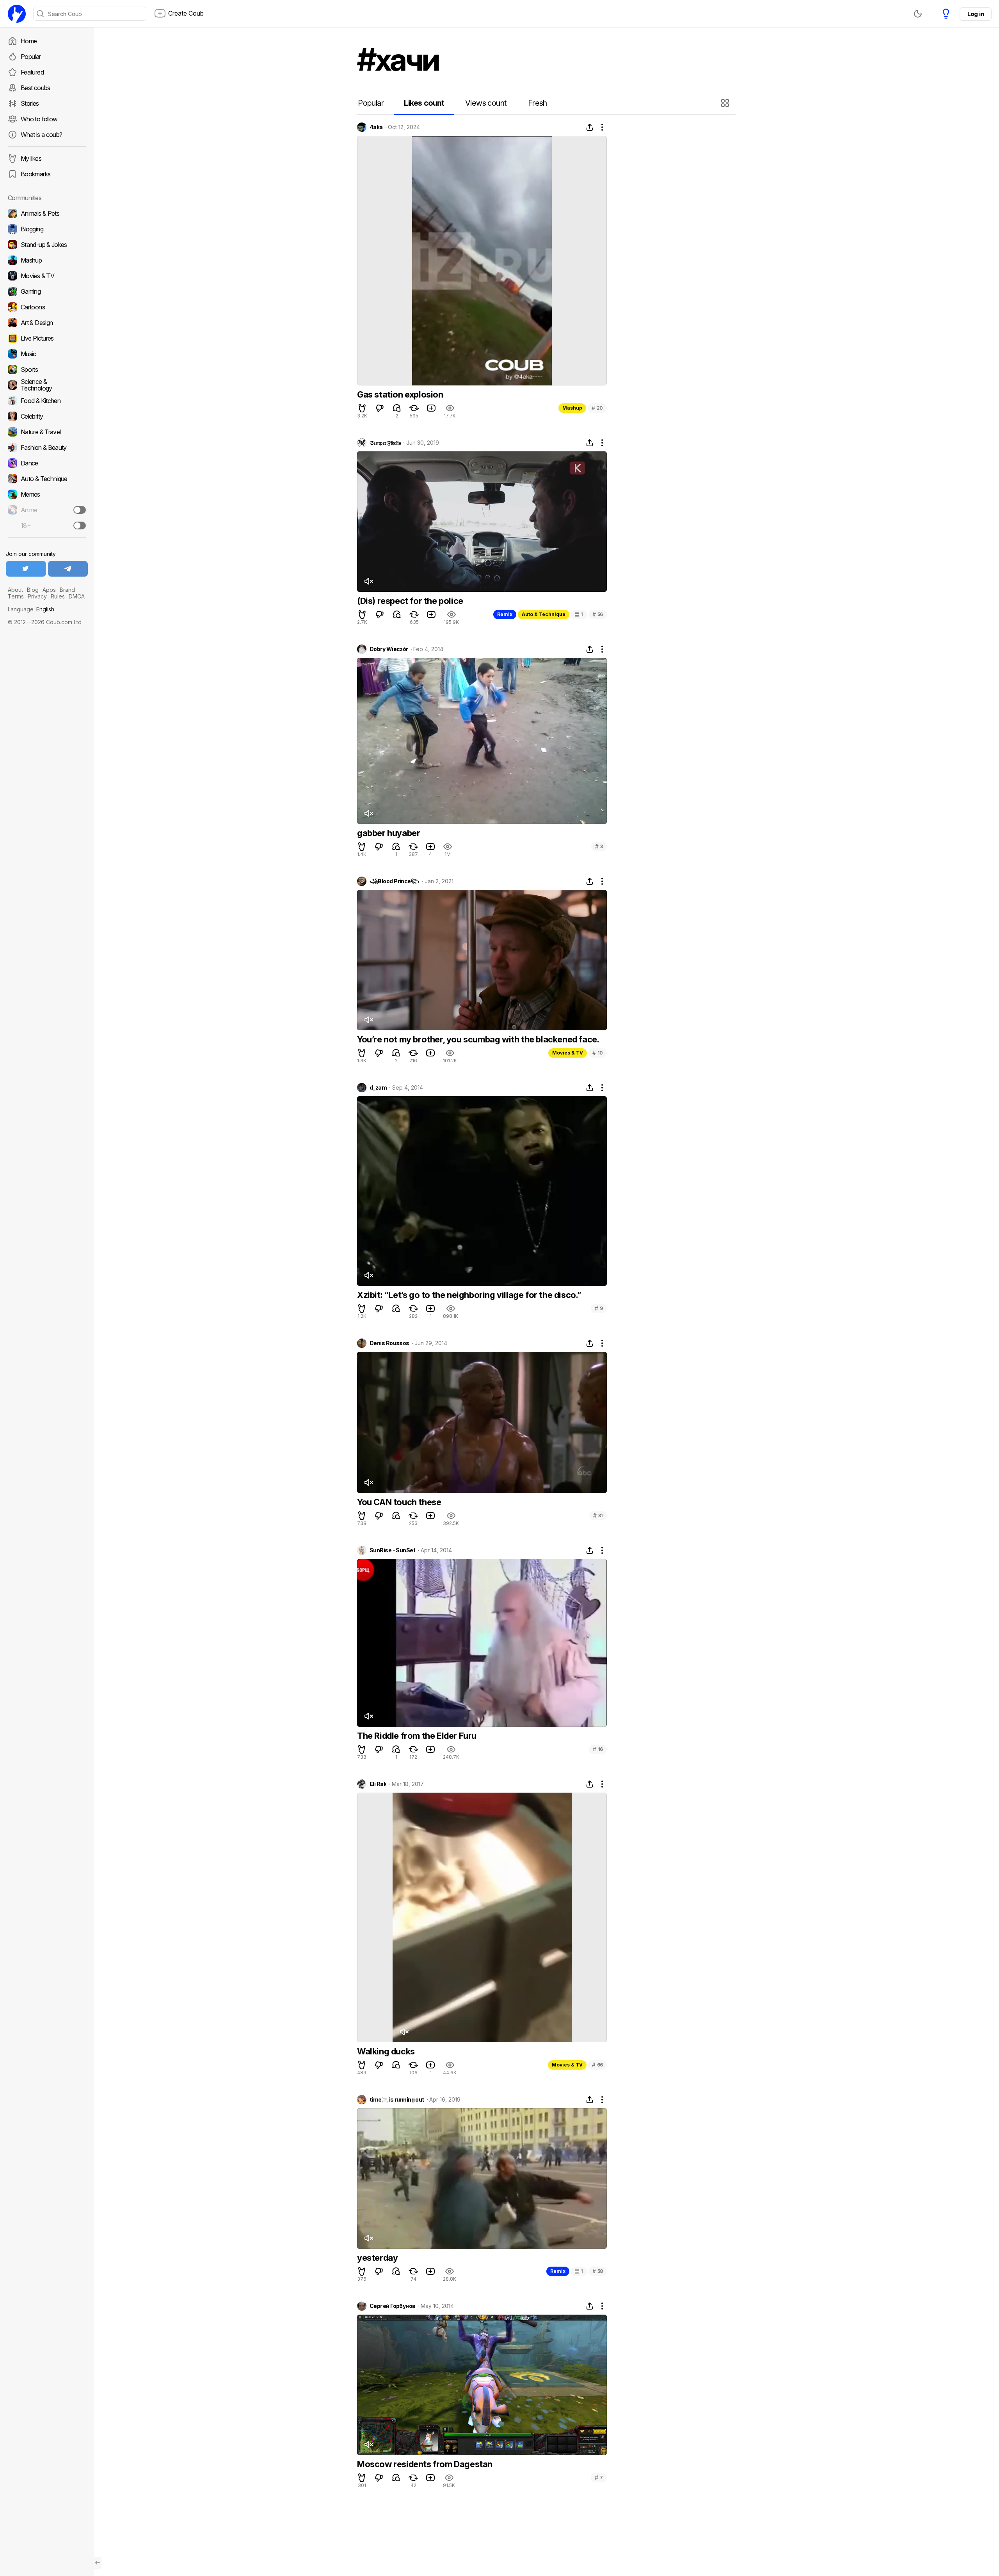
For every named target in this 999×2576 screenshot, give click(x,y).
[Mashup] (47, 260)
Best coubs (36, 88)
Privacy (37, 596)
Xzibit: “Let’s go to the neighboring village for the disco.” (469, 1295)
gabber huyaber (388, 833)
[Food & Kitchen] (47, 401)
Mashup (572, 408)
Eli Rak (378, 1784)
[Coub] (17, 14)
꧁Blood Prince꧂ (394, 881)
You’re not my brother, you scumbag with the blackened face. (478, 1039)
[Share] (590, 127)
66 (597, 2065)
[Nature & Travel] (47, 432)
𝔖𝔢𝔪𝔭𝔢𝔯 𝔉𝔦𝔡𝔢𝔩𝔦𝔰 (385, 443)
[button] (726, 103)
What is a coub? (41, 135)
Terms (16, 596)
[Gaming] (47, 291)
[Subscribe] (80, 510)
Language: (31, 609)
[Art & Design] (47, 323)
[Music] (47, 354)
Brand (67, 590)
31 (598, 1515)
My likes (31, 158)
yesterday (377, 2258)
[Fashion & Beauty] (47, 447)
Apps (49, 590)
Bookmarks (36, 174)
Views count (486, 103)
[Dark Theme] (918, 14)
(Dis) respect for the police (410, 601)
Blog (33, 590)
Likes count (424, 103)
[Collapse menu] (98, 2563)
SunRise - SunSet (392, 1550)
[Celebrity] (47, 416)
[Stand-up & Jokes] (47, 245)
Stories (30, 103)
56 (598, 614)
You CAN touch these (399, 1502)
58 (598, 2271)
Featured (32, 72)
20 (597, 408)
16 (598, 1749)
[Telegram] (68, 569)
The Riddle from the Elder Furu (417, 1736)
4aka (376, 127)
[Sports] (47, 369)
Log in (976, 14)
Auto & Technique (544, 614)
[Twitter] (26, 569)
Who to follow (39, 119)
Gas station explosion (400, 394)
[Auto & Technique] (47, 479)
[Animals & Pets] (47, 213)
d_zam (378, 1088)
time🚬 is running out (397, 2100)
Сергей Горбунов (393, 2306)
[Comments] (397, 408)
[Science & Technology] (47, 385)
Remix (505, 614)
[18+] (80, 525)
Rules (58, 596)
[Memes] (47, 494)
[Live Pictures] (47, 338)
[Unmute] (368, 581)
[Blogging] (47, 229)
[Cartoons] (47, 307)
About (15, 590)
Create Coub (186, 13)
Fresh (538, 103)
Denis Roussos (389, 1343)
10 (598, 1053)
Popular (31, 57)
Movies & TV (568, 1053)
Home (29, 41)
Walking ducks (386, 2051)
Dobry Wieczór (389, 649)
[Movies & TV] (47, 276)
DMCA (77, 596)
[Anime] (47, 510)
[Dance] (47, 463)
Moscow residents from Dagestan (425, 2464)
